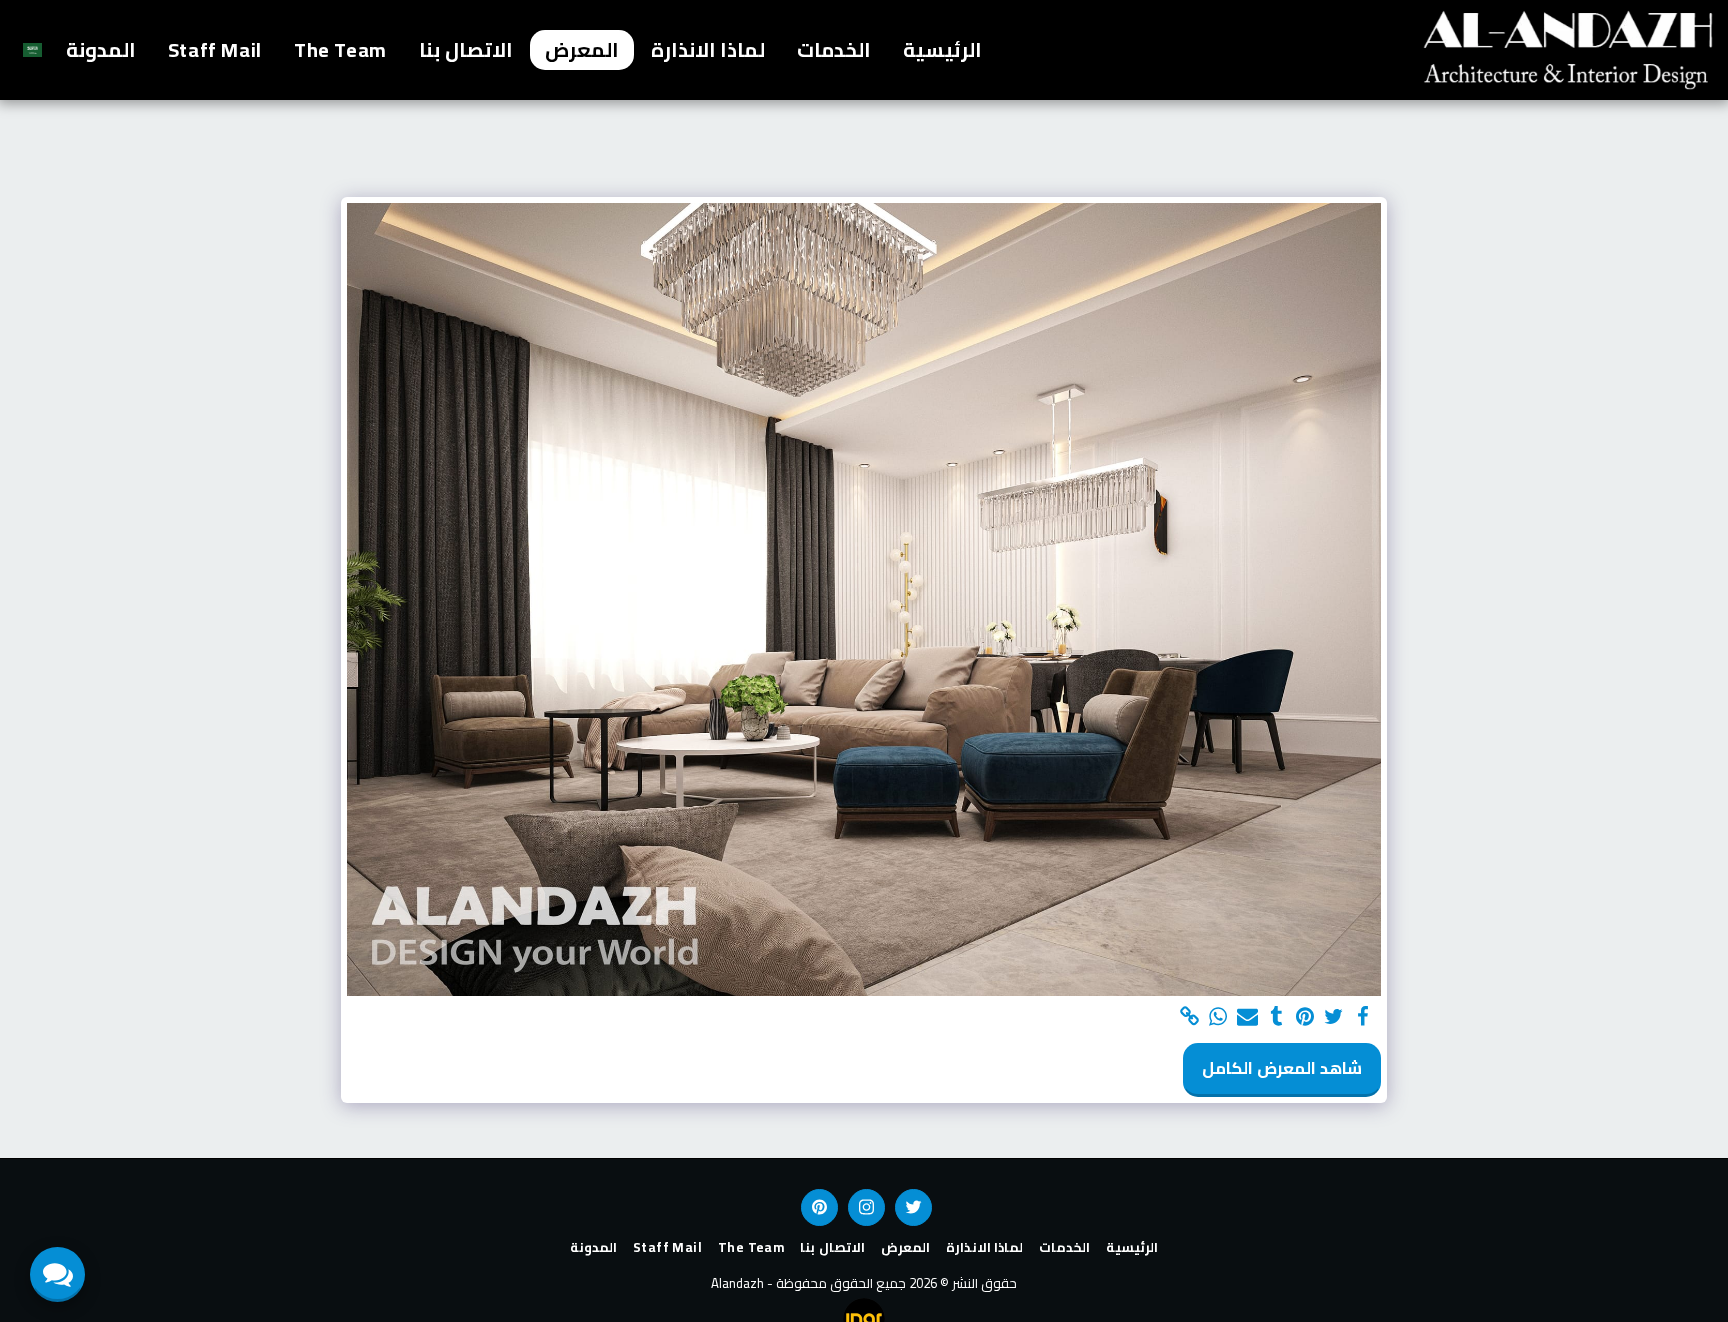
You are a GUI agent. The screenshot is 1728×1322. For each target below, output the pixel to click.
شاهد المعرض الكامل (1282, 1068)
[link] (1189, 1017)
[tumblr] (1276, 1017)
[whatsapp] (1218, 1017)
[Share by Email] (1247, 1017)
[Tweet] (1334, 1017)
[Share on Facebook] (1363, 1017)
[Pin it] (1305, 1017)
